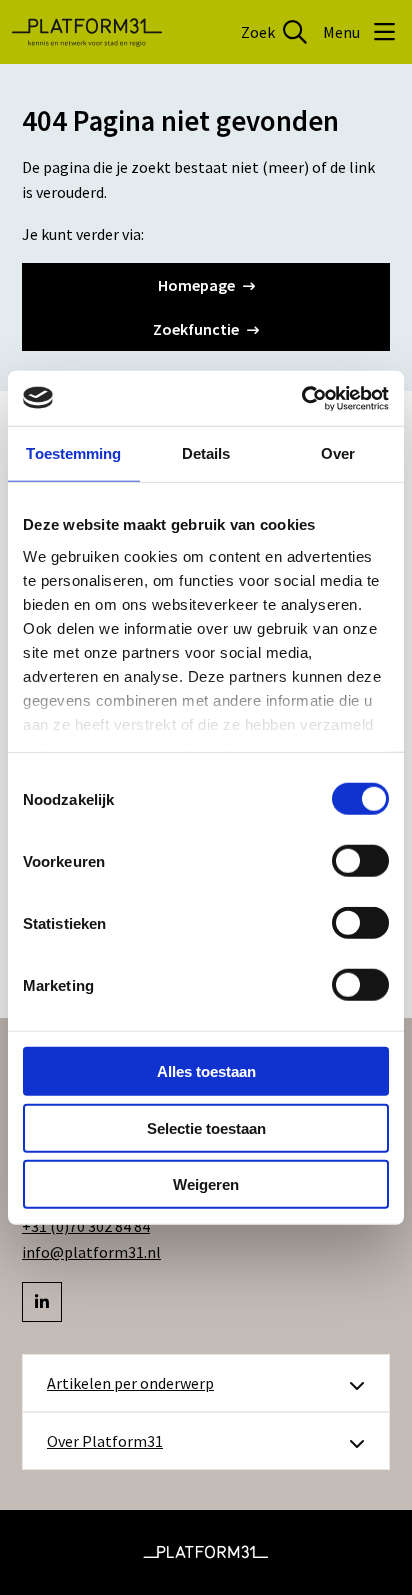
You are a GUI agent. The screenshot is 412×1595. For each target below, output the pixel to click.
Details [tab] (206, 453)
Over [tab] (338, 453)
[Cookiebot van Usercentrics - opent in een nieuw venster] (301, 398)
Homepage (196, 285)
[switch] (360, 861)
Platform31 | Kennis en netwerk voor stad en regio (87, 32)
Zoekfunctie (196, 329)
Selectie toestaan (206, 1127)
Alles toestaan (206, 1071)
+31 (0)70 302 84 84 (86, 1226)
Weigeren (206, 1184)
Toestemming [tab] (73, 453)
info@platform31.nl (91, 1252)
